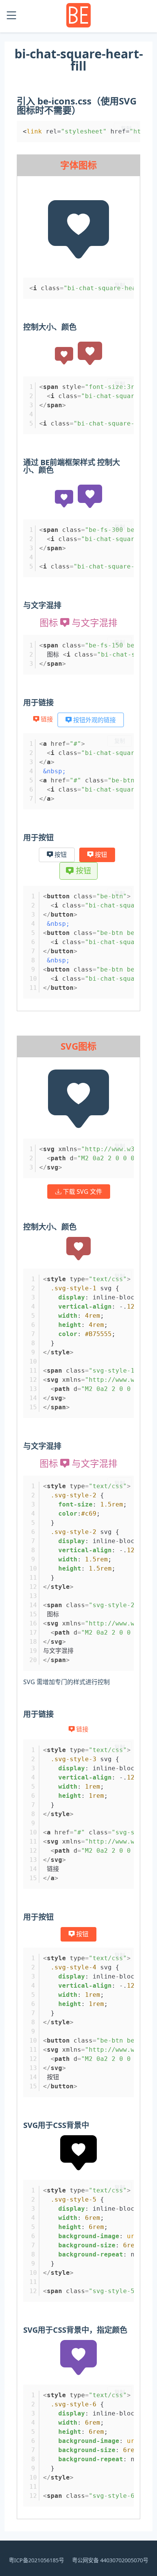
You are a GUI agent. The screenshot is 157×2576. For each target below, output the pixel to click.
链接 (47, 719)
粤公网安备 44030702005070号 (110, 2560)
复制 (126, 128)
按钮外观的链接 (94, 720)
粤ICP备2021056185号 (36, 2560)
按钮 (60, 855)
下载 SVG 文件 (82, 1192)
